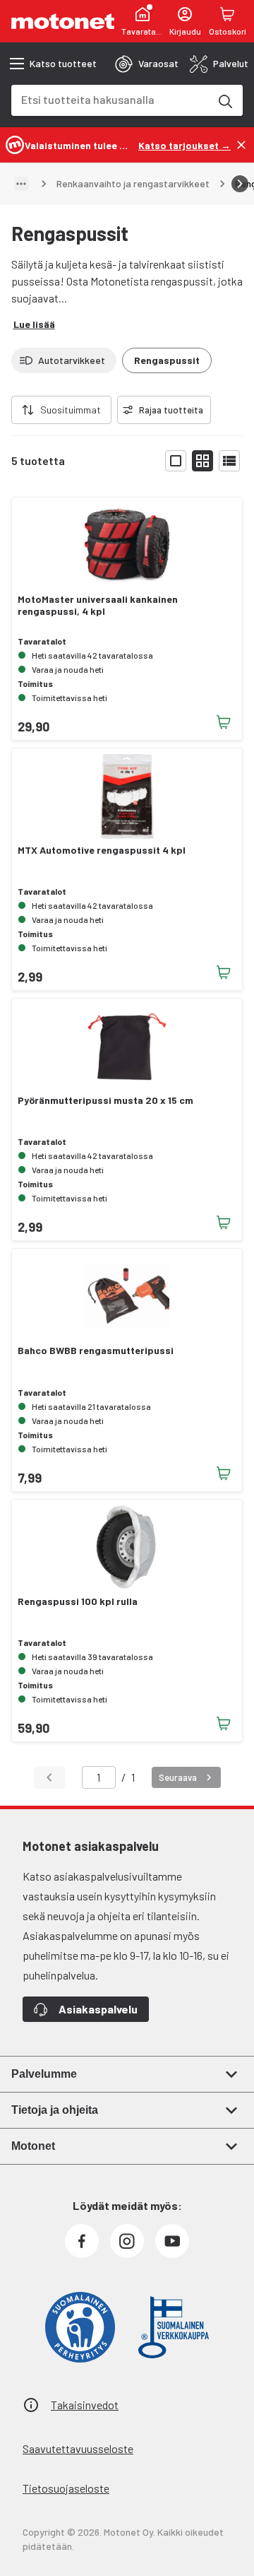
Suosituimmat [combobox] (71, 410)
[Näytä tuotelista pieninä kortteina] (202, 461)
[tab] (147, 64)
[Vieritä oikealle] (240, 184)
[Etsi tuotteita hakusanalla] (224, 100)
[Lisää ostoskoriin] (224, 722)
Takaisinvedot (85, 2405)
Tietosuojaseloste (66, 2488)
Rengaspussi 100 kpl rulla (78, 1601)
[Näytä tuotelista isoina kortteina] (176, 461)
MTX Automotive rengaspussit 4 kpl (102, 850)
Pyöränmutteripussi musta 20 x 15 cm (105, 1100)
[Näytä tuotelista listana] (229, 461)
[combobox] (110, 99)
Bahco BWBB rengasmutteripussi (96, 1351)
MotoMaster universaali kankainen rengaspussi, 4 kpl (98, 605)
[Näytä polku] (21, 184)
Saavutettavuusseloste (78, 2448)
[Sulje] (241, 145)
